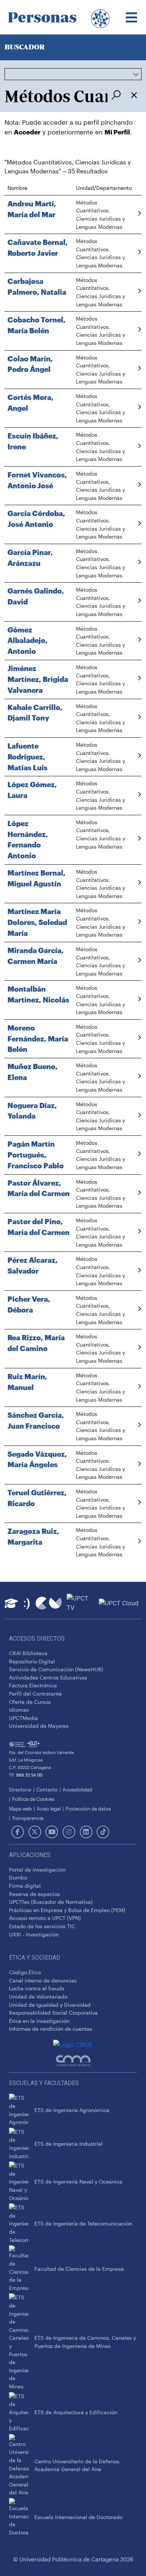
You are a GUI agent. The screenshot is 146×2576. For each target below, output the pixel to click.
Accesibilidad (77, 1789)
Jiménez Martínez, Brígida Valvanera (38, 679)
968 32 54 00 (29, 1775)
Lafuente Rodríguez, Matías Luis (28, 757)
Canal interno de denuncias (43, 1980)
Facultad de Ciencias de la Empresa (79, 2269)
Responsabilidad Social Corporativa (53, 2013)
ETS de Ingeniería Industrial (69, 2144)
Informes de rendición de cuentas (51, 2029)
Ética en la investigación (39, 2021)
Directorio (20, 1789)
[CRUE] (73, 2044)
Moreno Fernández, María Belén (38, 1039)
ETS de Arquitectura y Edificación (76, 2412)
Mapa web (20, 1809)
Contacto (47, 1789)
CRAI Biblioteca (28, 1653)
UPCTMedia (23, 1718)
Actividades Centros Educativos (48, 1677)
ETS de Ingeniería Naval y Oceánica (78, 2181)
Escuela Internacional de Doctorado (78, 2517)
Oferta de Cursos (30, 1702)
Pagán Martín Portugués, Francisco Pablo (36, 1155)
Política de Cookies (33, 1799)
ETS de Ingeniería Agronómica (72, 2110)
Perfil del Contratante (35, 1694)
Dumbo (18, 1877)
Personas (42, 17)
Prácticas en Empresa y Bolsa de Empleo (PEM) (67, 1910)
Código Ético (25, 1972)
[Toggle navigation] (131, 17)
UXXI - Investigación (34, 1934)
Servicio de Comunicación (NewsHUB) (56, 1669)
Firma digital (25, 1886)
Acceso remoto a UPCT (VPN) (45, 1918)
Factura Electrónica (33, 1685)
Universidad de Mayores (39, 1726)
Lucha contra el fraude (37, 1988)
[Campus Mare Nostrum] (73, 2061)
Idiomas (19, 1710)
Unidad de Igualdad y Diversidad (50, 2005)
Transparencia (28, 1818)
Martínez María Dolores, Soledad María (37, 922)
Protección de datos (88, 1809)
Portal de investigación (37, 1870)
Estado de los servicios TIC (42, 1926)
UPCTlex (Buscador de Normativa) (51, 1902)
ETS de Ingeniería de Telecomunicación (83, 2223)
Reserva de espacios (34, 1894)
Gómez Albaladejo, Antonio (28, 641)
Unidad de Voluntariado (38, 1997)
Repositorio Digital (32, 1661)
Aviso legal (49, 1809)
